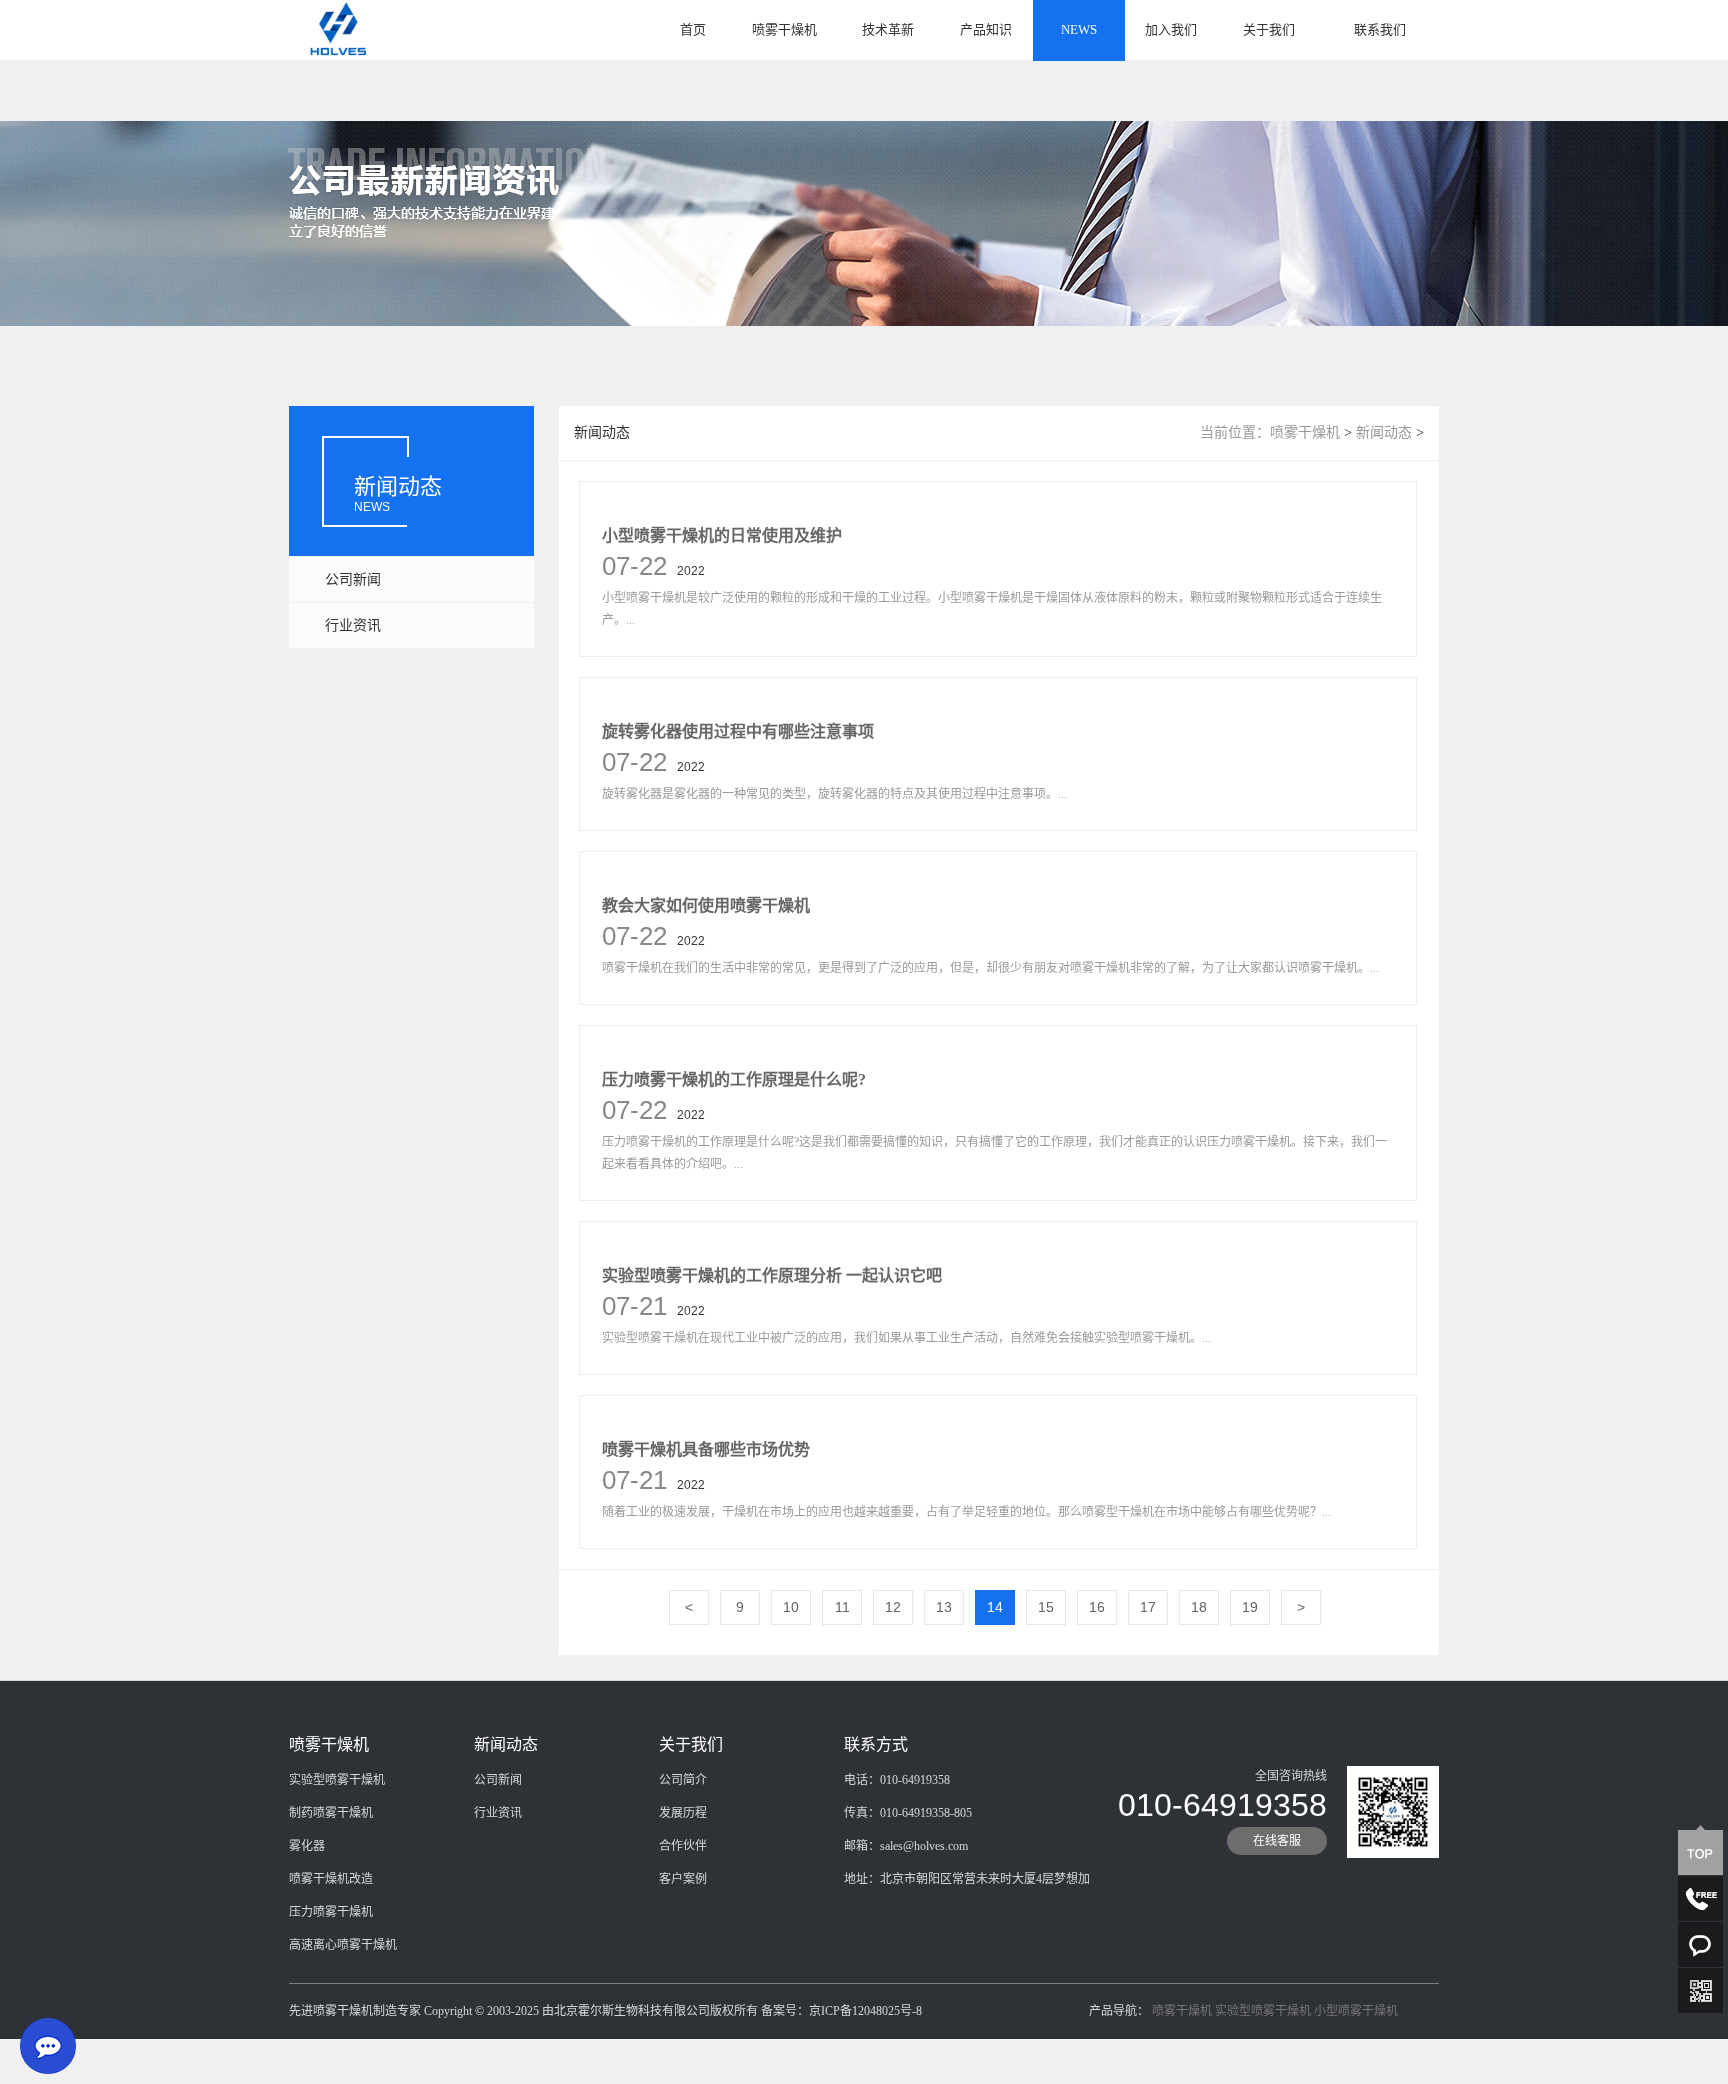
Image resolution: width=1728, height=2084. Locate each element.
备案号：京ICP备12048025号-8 (1005, 2011)
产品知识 (986, 29)
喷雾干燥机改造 (331, 1879)
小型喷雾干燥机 (1356, 2011)
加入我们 (1171, 29)
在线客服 (1277, 1841)
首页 (693, 29)
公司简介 (683, 1780)
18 (1199, 1607)
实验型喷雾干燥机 (337, 1780)
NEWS (1079, 29)
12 (893, 1607)
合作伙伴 (683, 1846)
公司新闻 (353, 579)
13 (944, 1607)
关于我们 (1269, 29)
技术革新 (888, 29)
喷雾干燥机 (784, 29)
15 (1046, 1607)
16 (1097, 1607)
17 (1148, 1607)
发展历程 (683, 1813)
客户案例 (683, 1879)
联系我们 (1380, 29)
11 (842, 1607)
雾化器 (307, 1846)
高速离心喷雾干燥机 (343, 1945)
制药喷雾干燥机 (331, 1813)
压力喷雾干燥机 (331, 1912)
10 (791, 1607)
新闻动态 (1384, 432)
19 (1250, 1607)
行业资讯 (353, 625)
